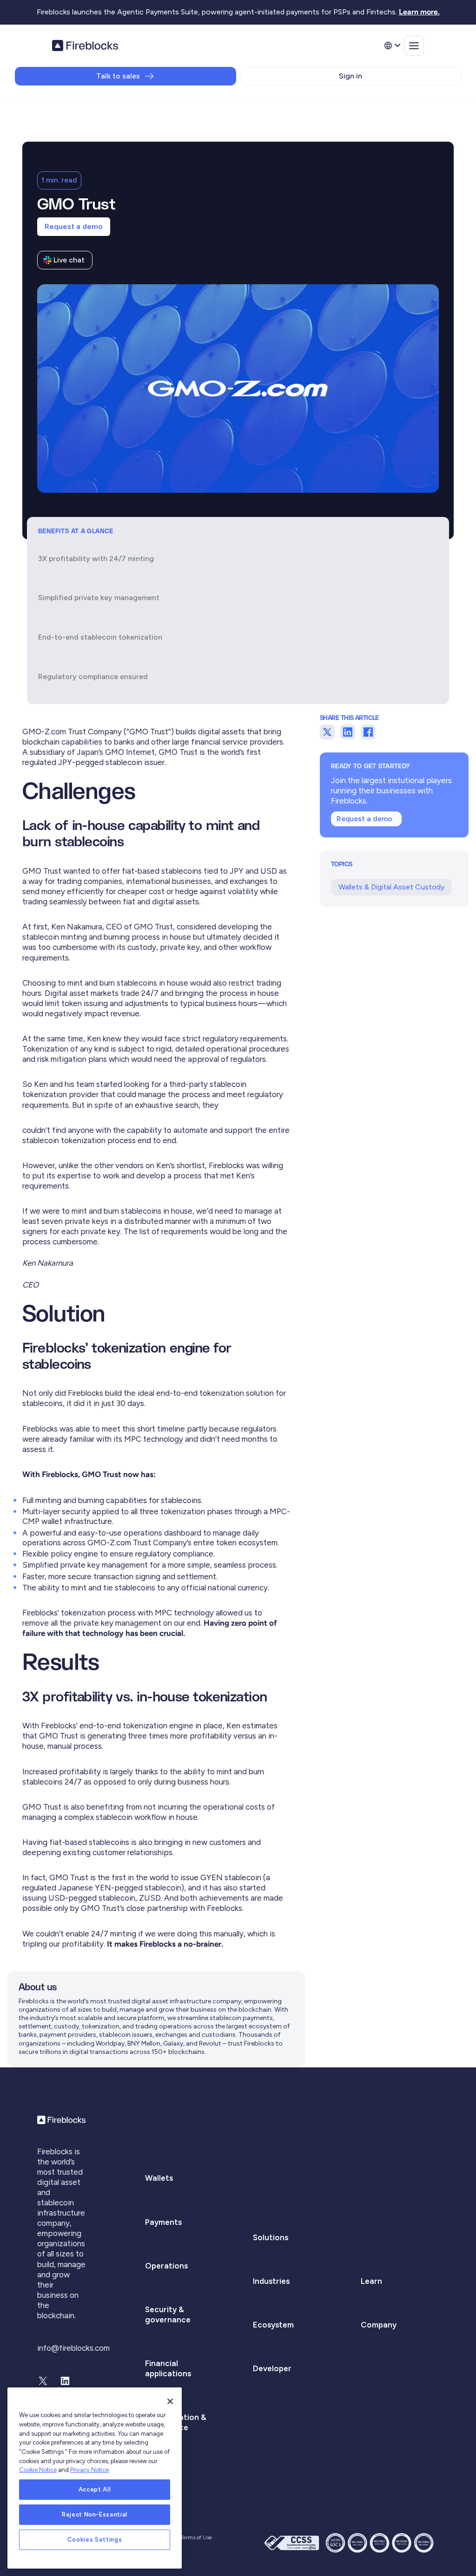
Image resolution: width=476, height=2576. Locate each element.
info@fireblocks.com (73, 2348)
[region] (95, 2478)
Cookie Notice (38, 2470)
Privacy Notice (89, 2470)
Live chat (69, 260)
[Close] (170, 2401)
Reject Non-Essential (95, 2514)
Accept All (95, 2489)
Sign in (350, 76)
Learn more (418, 12)
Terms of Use (196, 2537)
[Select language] (392, 46)
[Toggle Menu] (414, 46)
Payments (163, 2222)
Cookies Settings (95, 2540)
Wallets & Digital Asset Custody (391, 887)
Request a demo (74, 226)
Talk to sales (118, 76)
